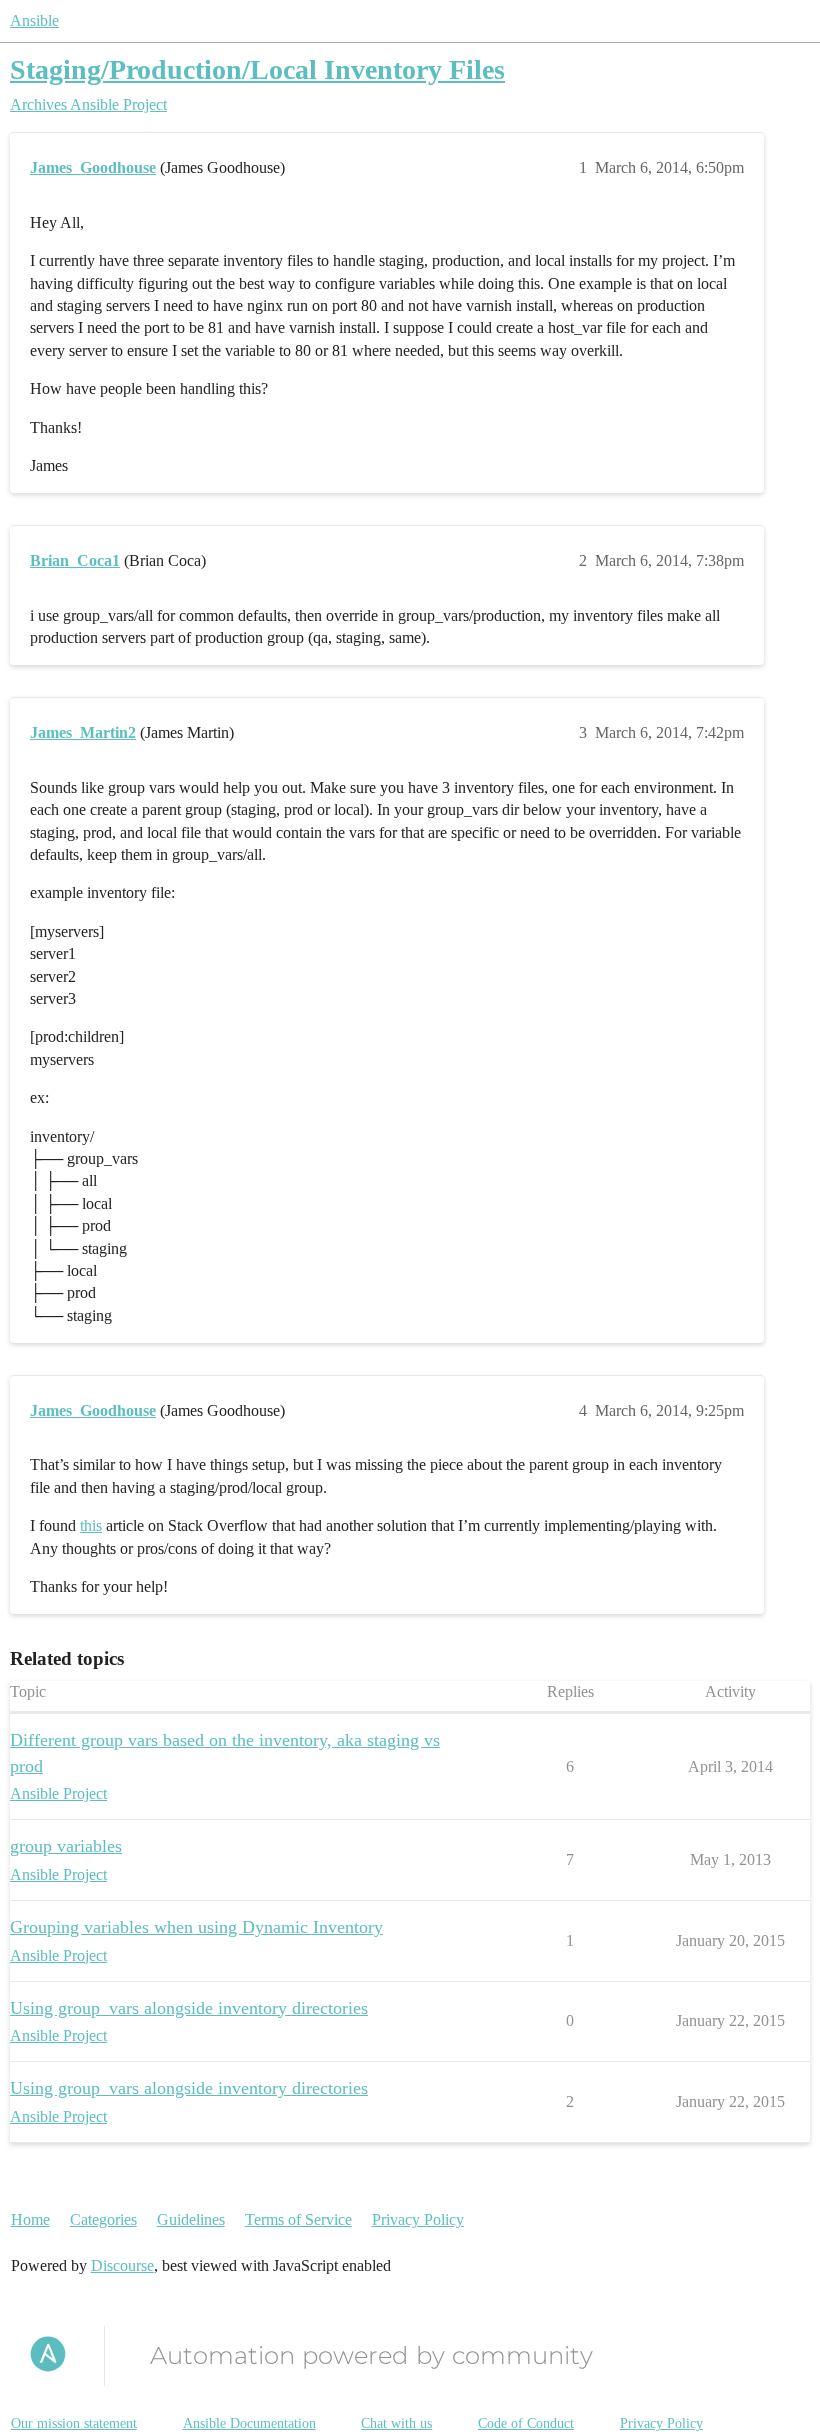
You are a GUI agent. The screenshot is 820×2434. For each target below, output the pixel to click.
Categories (103, 2219)
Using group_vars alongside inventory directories (189, 2008)
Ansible (34, 20)
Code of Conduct (526, 2423)
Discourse (122, 2265)
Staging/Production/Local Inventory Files (257, 69)
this (91, 1525)
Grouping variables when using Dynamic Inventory (196, 1927)
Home (30, 2219)
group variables (66, 1846)
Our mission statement (74, 2423)
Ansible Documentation (249, 2423)
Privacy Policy (418, 2219)
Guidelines (191, 2219)
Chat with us (396, 2423)
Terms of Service (298, 2219)
